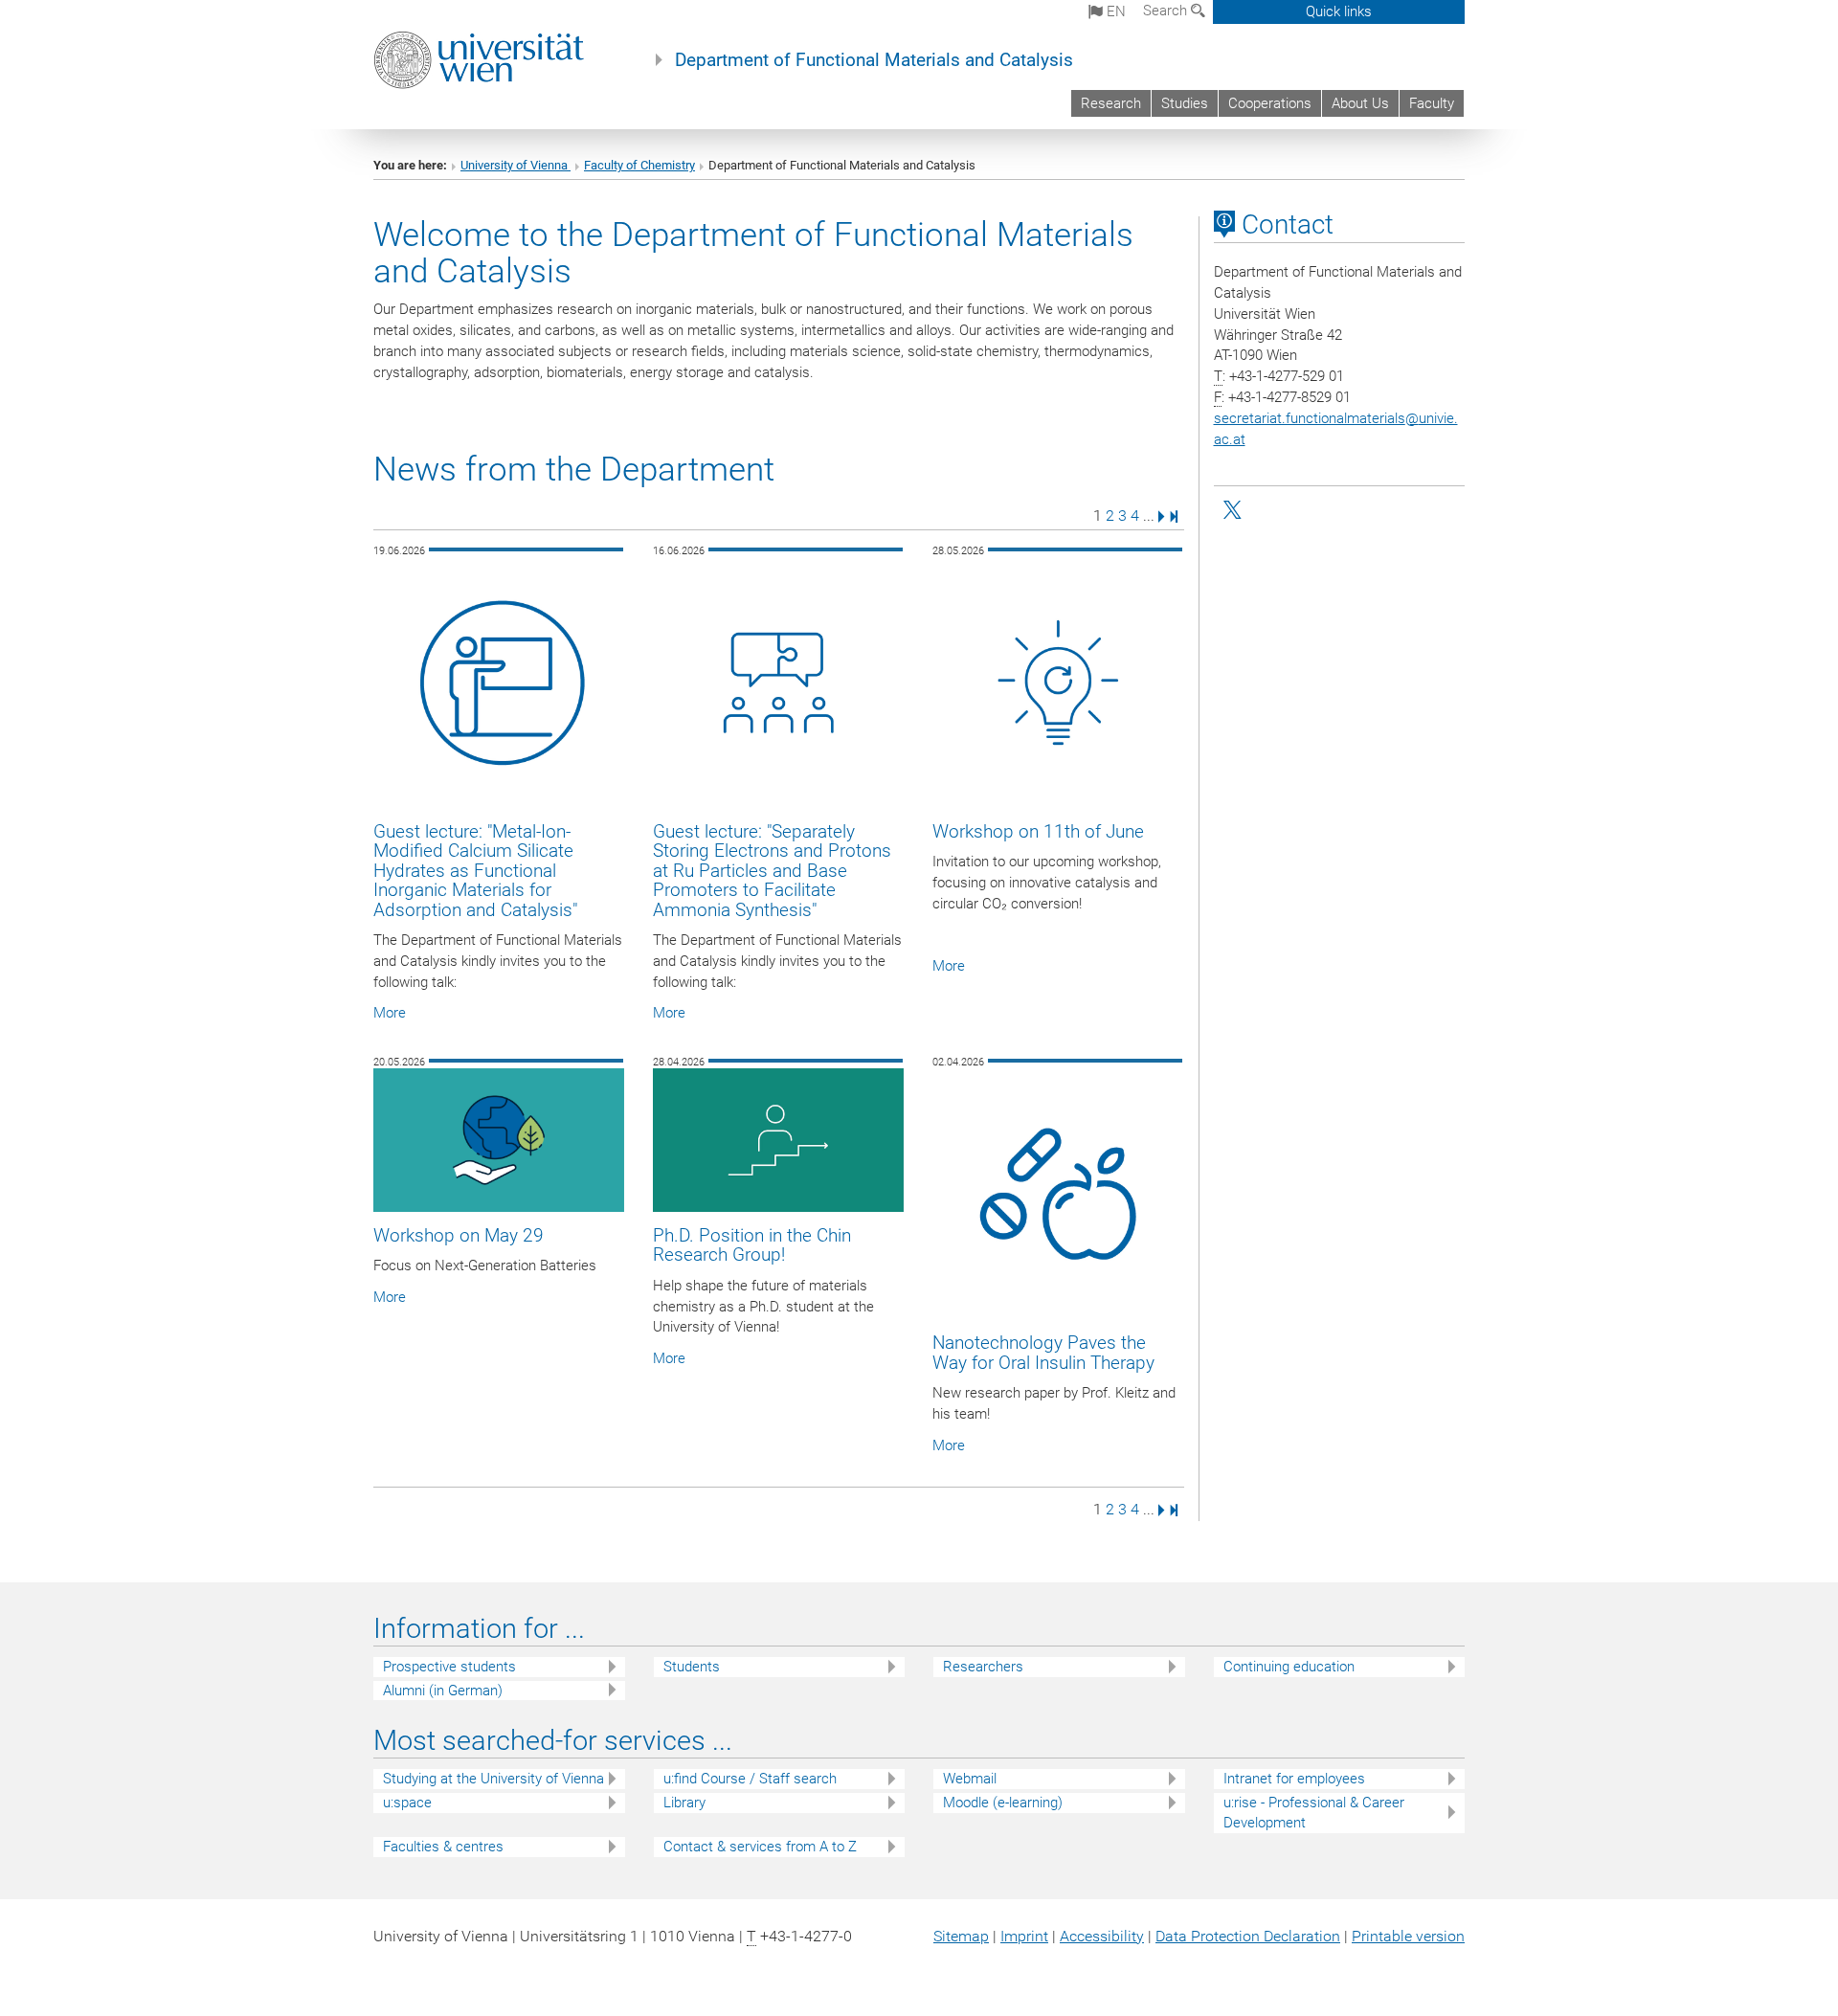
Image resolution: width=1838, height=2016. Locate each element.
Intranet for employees (1294, 1779)
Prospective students (449, 1667)
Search (1167, 11)
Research (1111, 103)
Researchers (983, 1667)
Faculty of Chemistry (639, 165)
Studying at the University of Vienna (493, 1779)
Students (692, 1667)
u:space (407, 1803)
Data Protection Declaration (1248, 1936)
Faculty (1432, 103)
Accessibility (1102, 1936)
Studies (1185, 103)
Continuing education (1289, 1667)
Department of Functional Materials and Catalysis (874, 60)
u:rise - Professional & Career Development (1314, 1813)
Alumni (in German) (443, 1691)
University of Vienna (516, 165)
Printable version (1408, 1936)
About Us (1360, 103)
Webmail (970, 1779)
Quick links (1339, 11)
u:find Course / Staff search (750, 1779)
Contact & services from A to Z (760, 1847)
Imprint (1024, 1936)
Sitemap (961, 1936)
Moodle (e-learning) (1003, 1803)
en (1114, 11)
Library (684, 1803)
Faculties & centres (443, 1847)
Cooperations (1270, 103)
